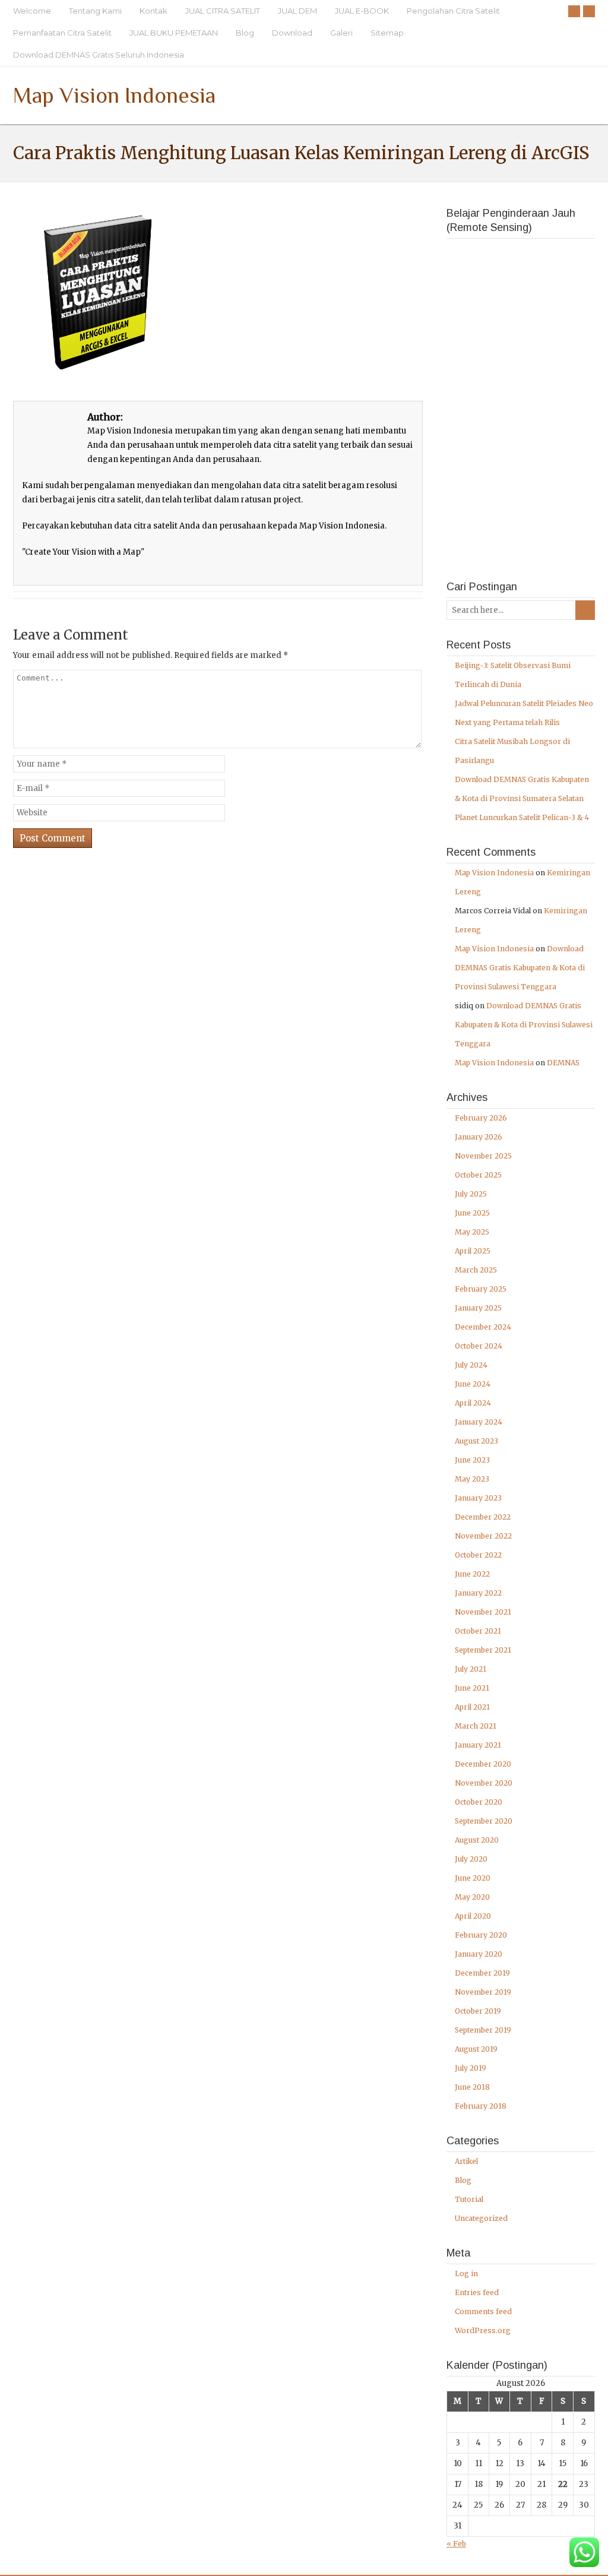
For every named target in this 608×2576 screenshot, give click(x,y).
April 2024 (473, 1403)
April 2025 (473, 1251)
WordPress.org (483, 2330)
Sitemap (387, 33)
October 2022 (478, 1555)
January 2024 (479, 1422)
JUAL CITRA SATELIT (223, 11)
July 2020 (471, 1859)
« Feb (456, 2544)
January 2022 (478, 1593)
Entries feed (477, 2292)
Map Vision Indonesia (114, 95)
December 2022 (483, 1517)
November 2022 (483, 1536)
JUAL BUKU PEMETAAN (174, 33)
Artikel (466, 2161)
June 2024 (473, 1384)
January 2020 (479, 1954)
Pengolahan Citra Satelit (453, 11)
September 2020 (484, 1821)
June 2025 (472, 1213)
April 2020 (473, 1916)
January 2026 (479, 1137)
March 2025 (476, 1270)
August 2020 (477, 1840)
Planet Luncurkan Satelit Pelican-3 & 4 (522, 817)
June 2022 (472, 1574)
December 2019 (482, 1973)
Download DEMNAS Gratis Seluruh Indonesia (99, 55)
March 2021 (476, 1726)
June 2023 (472, 1460)
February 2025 (481, 1289)
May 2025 (472, 1232)
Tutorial (469, 2199)
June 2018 (472, 2087)
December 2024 (483, 1327)
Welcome (32, 11)
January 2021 (478, 1745)
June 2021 (472, 1688)
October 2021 (478, 1631)
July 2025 (471, 1194)
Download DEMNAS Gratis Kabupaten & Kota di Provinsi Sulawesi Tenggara (520, 968)
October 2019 (478, 2011)
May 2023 (472, 1479)
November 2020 (484, 1783)
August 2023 (476, 1441)
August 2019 (476, 2049)
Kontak (153, 11)
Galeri (341, 33)
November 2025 (483, 1156)
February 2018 (481, 2106)
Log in (466, 2273)
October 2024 (479, 1346)
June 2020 (473, 1878)
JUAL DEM (297, 11)
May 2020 (472, 1897)
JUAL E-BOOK (362, 11)
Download (292, 33)
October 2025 (478, 1175)
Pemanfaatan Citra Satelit (62, 33)
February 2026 (481, 1118)
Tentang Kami (95, 11)
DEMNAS (563, 1063)
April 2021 (472, 1707)
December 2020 (483, 1764)
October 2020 (479, 1802)
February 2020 (481, 1935)
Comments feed (483, 2311)
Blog (245, 33)
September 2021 (483, 1650)
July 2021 (471, 1669)
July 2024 (471, 1365)
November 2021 (483, 1612)
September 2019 (483, 2030)
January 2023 (478, 1498)
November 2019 (483, 1992)
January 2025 (478, 1308)
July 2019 (471, 2068)
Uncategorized (481, 2218)
